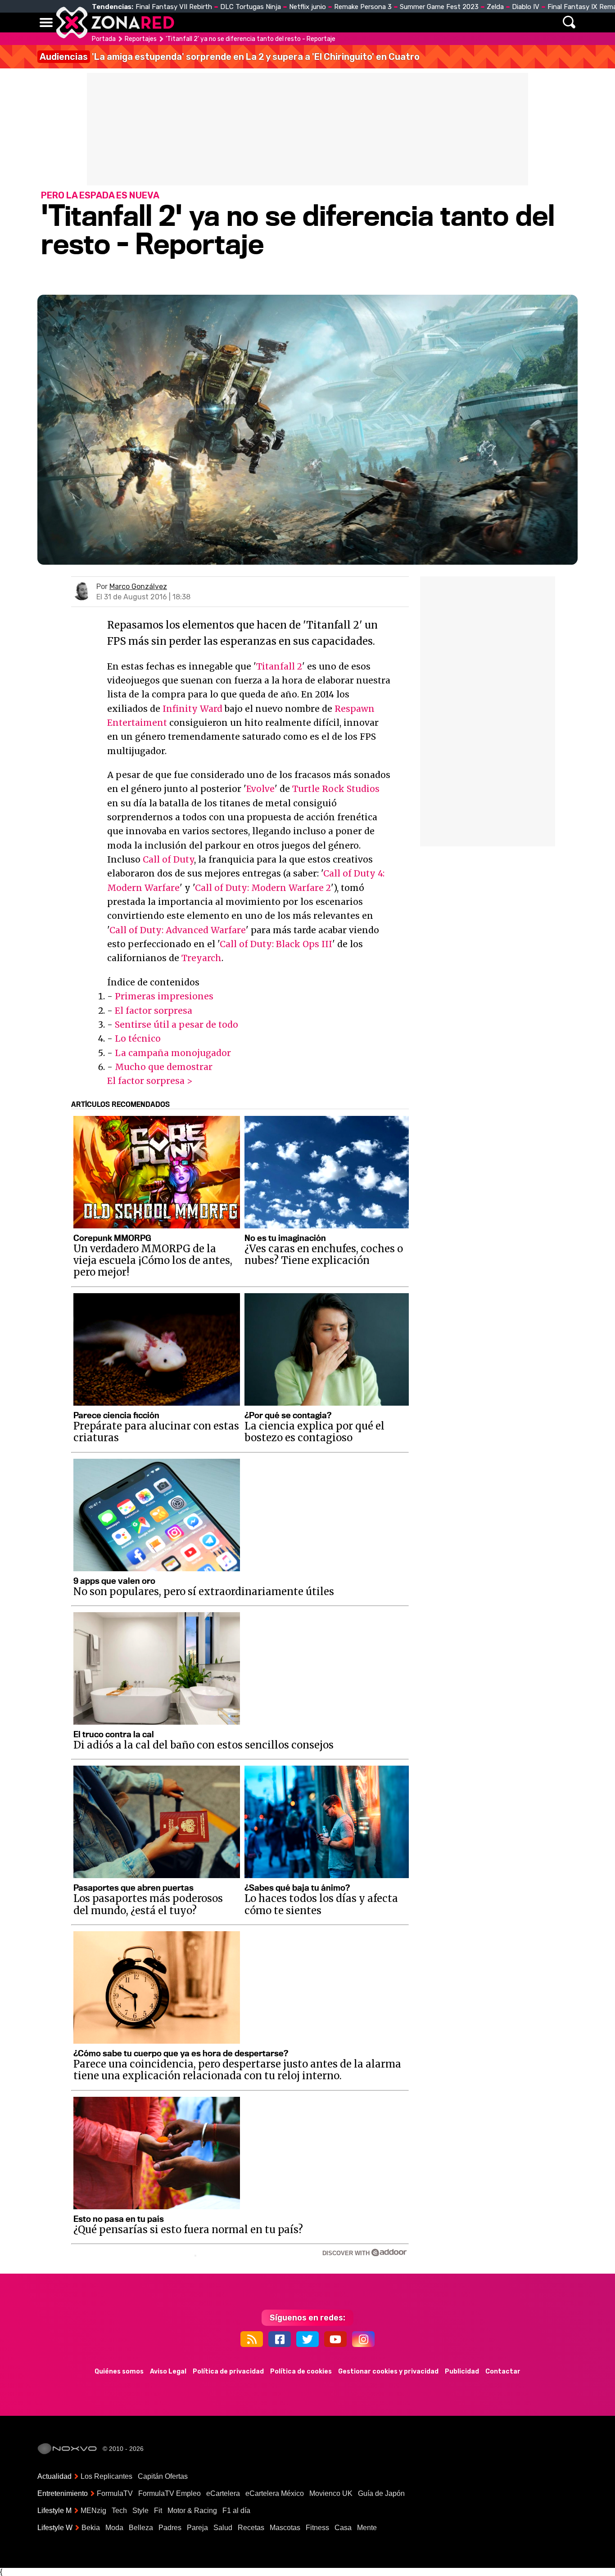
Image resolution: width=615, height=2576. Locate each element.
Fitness (317, 2528)
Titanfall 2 (279, 666)
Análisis (433, 22)
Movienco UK (331, 2493)
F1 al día (236, 2511)
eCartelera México (275, 2493)
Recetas (251, 2528)
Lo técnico (138, 1038)
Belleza (141, 2528)
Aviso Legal (168, 2371)
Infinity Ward (192, 709)
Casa (343, 2528)
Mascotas (285, 2528)
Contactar (503, 2371)
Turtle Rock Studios (336, 789)
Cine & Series (340, 22)
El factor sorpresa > (150, 1081)
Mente (367, 2528)
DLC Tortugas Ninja (251, 7)
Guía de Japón (381, 2493)
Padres (170, 2528)
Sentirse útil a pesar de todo (176, 1025)
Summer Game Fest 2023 (439, 7)
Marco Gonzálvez (138, 587)
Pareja (197, 2528)
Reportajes (141, 39)
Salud (223, 2528)
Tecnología (279, 22)
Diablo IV (526, 7)
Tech (119, 2511)
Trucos (475, 22)
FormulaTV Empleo (170, 2493)
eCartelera (223, 2493)
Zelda (495, 7)
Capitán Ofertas (163, 2476)
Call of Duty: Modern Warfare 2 (263, 888)
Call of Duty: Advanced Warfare (178, 930)
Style (140, 2511)
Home (190, 22)
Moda (114, 2528)
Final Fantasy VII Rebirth (174, 7)
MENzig (93, 2511)
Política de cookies (301, 2371)
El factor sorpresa (154, 1011)
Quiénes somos (119, 2371)
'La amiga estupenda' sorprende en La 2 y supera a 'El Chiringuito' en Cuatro (230, 57)
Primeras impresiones (164, 996)
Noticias (228, 22)
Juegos (391, 22)
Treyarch (201, 958)
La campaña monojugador (173, 1053)
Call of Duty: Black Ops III (276, 944)
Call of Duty (168, 859)
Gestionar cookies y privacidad (388, 2371)
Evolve (260, 789)
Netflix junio (307, 7)
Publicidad (462, 2371)
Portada (104, 39)
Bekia (91, 2528)
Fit (158, 2511)
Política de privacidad (228, 2371)
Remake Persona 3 (363, 7)
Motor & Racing (192, 2511)
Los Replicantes (106, 2476)
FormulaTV (115, 2493)
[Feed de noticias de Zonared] (252, 2339)
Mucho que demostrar (164, 1067)
